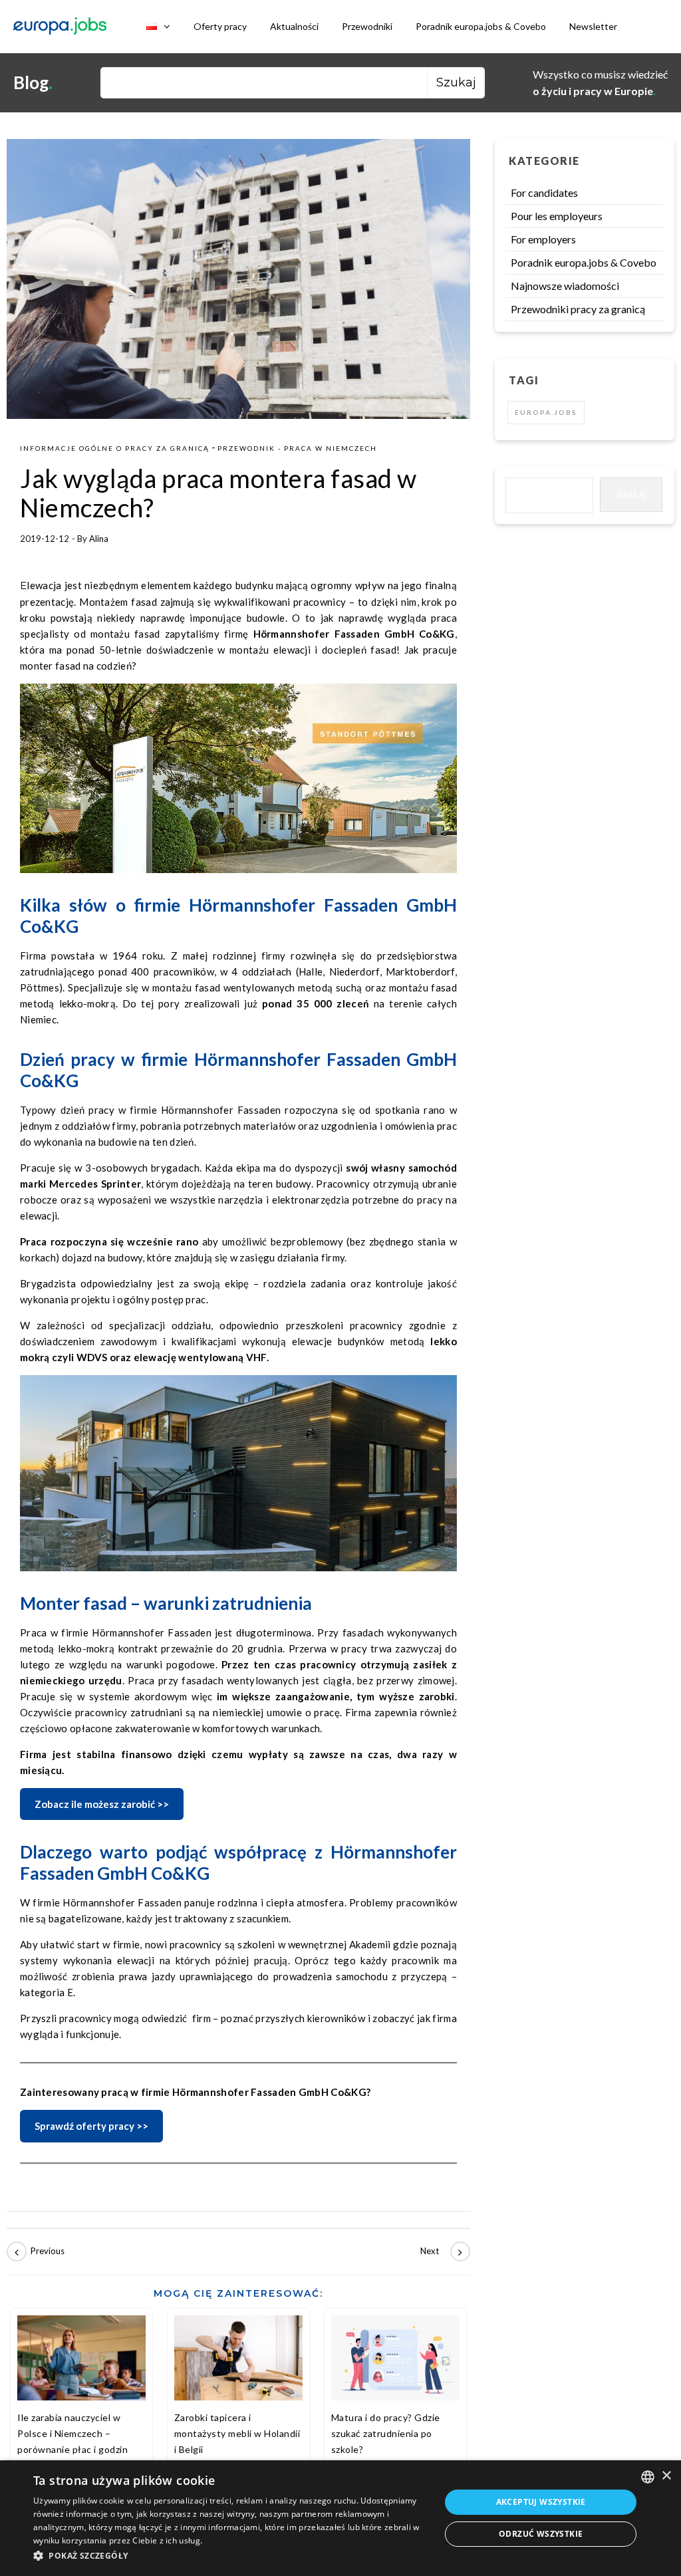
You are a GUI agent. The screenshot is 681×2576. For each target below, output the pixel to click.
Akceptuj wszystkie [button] (541, 2502)
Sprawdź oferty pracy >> (91, 2126)
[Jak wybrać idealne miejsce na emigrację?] (37, 2252)
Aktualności (294, 26)
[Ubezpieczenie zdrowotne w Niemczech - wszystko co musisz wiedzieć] (440, 2252)
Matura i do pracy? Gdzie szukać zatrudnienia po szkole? (386, 2433)
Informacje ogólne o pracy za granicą (115, 448)
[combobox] (648, 2477)
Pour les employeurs (557, 216)
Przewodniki (367, 26)
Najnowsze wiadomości (565, 286)
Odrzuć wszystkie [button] (541, 2534)
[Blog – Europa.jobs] (60, 27)
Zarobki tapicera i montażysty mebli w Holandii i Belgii (237, 2433)
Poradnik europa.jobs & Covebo (481, 26)
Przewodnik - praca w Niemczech (297, 448)
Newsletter (593, 26)
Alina (99, 539)
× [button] (666, 2476)
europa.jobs (546, 412)
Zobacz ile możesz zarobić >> (102, 1804)
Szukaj (631, 494)
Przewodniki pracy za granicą (578, 309)
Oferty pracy (220, 26)
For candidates (544, 193)
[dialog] (340, 2518)
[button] (231, 2556)
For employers (543, 239)
